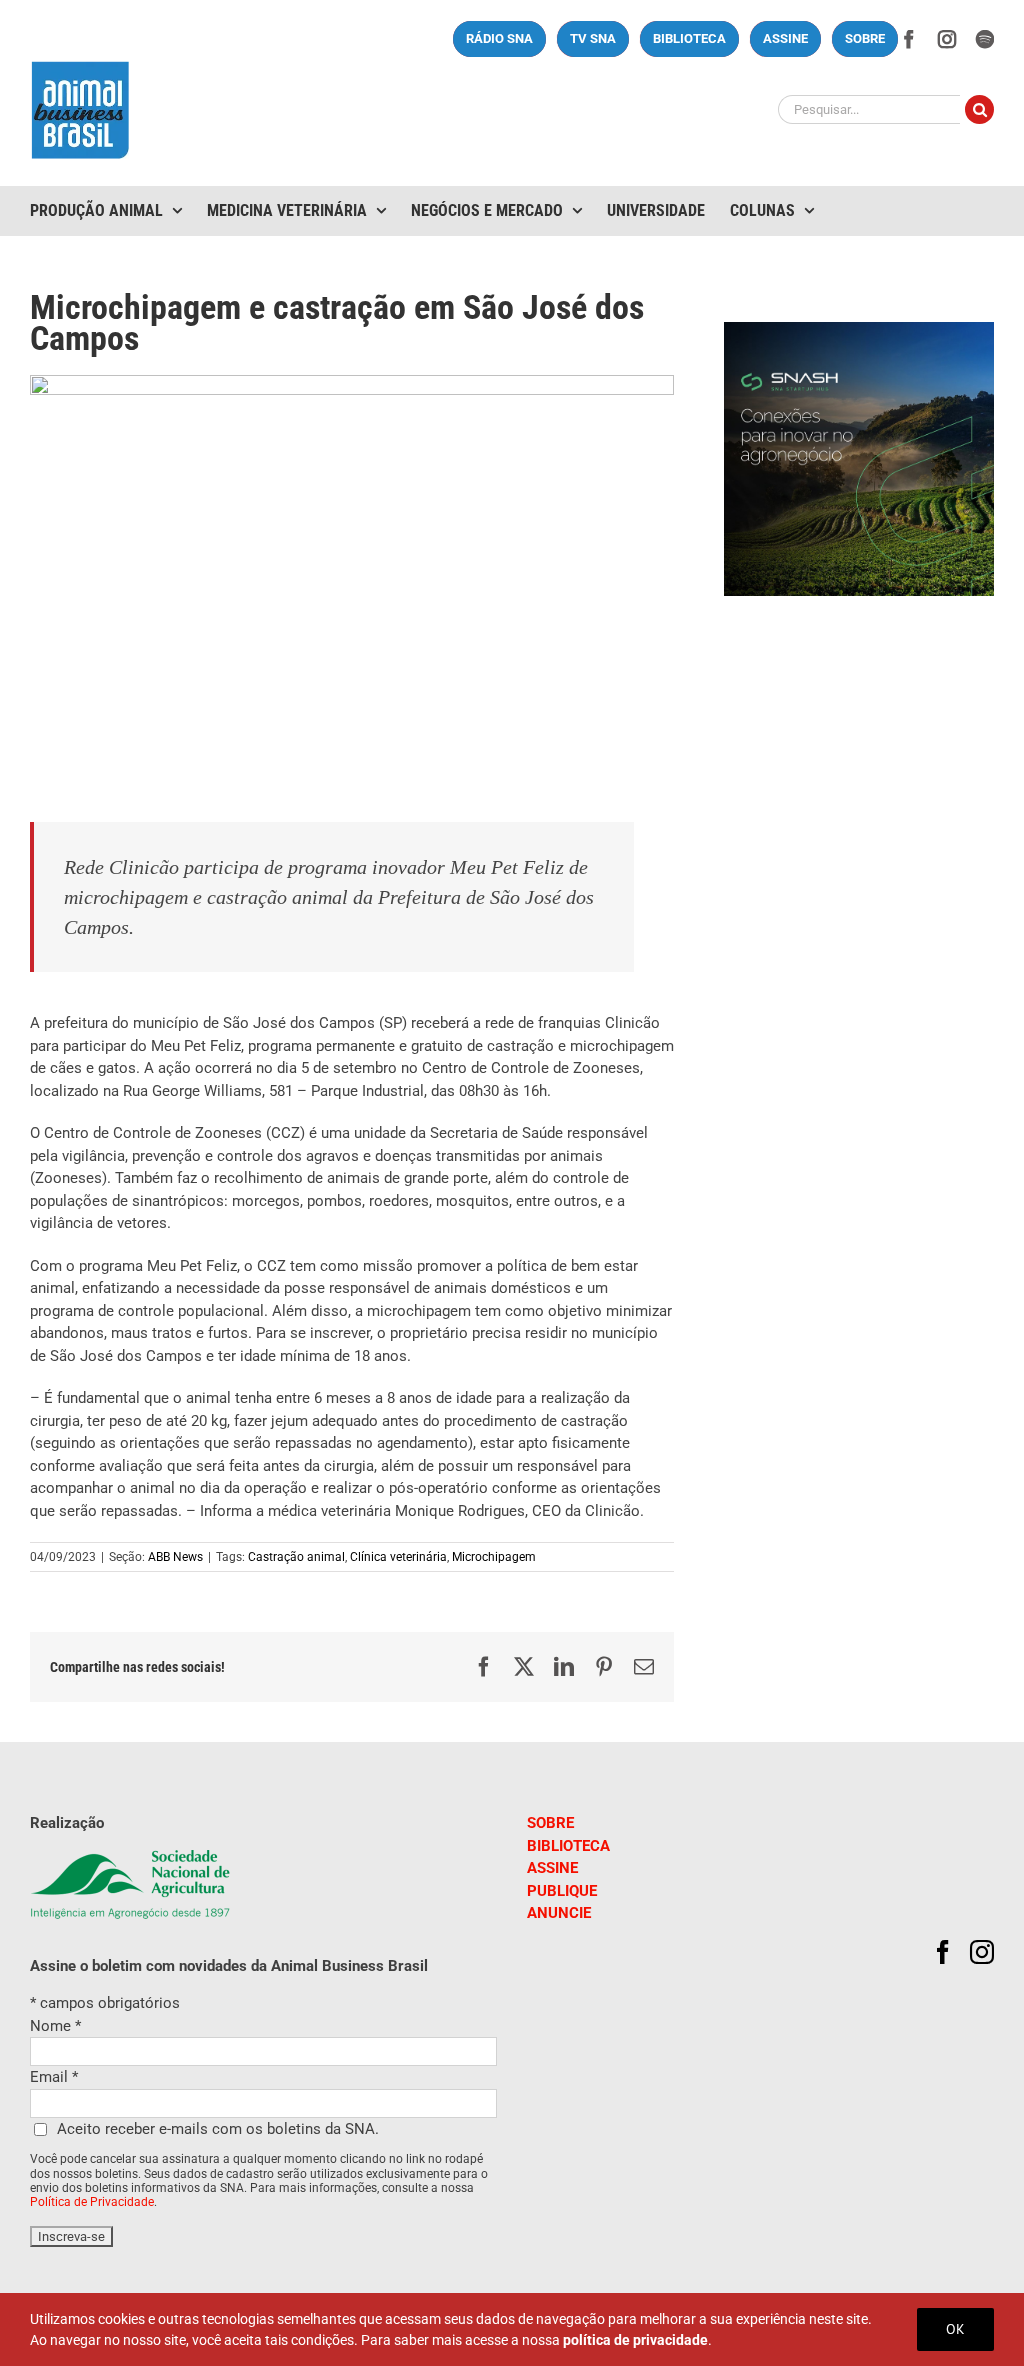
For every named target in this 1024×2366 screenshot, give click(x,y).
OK (955, 2329)
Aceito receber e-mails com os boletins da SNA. (218, 2129)
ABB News (175, 1557)
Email (54, 2077)
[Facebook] (943, 1952)
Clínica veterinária (398, 1557)
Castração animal (296, 1557)
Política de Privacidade (92, 2202)
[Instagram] (982, 1952)
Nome (55, 2026)
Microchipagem (494, 1557)
